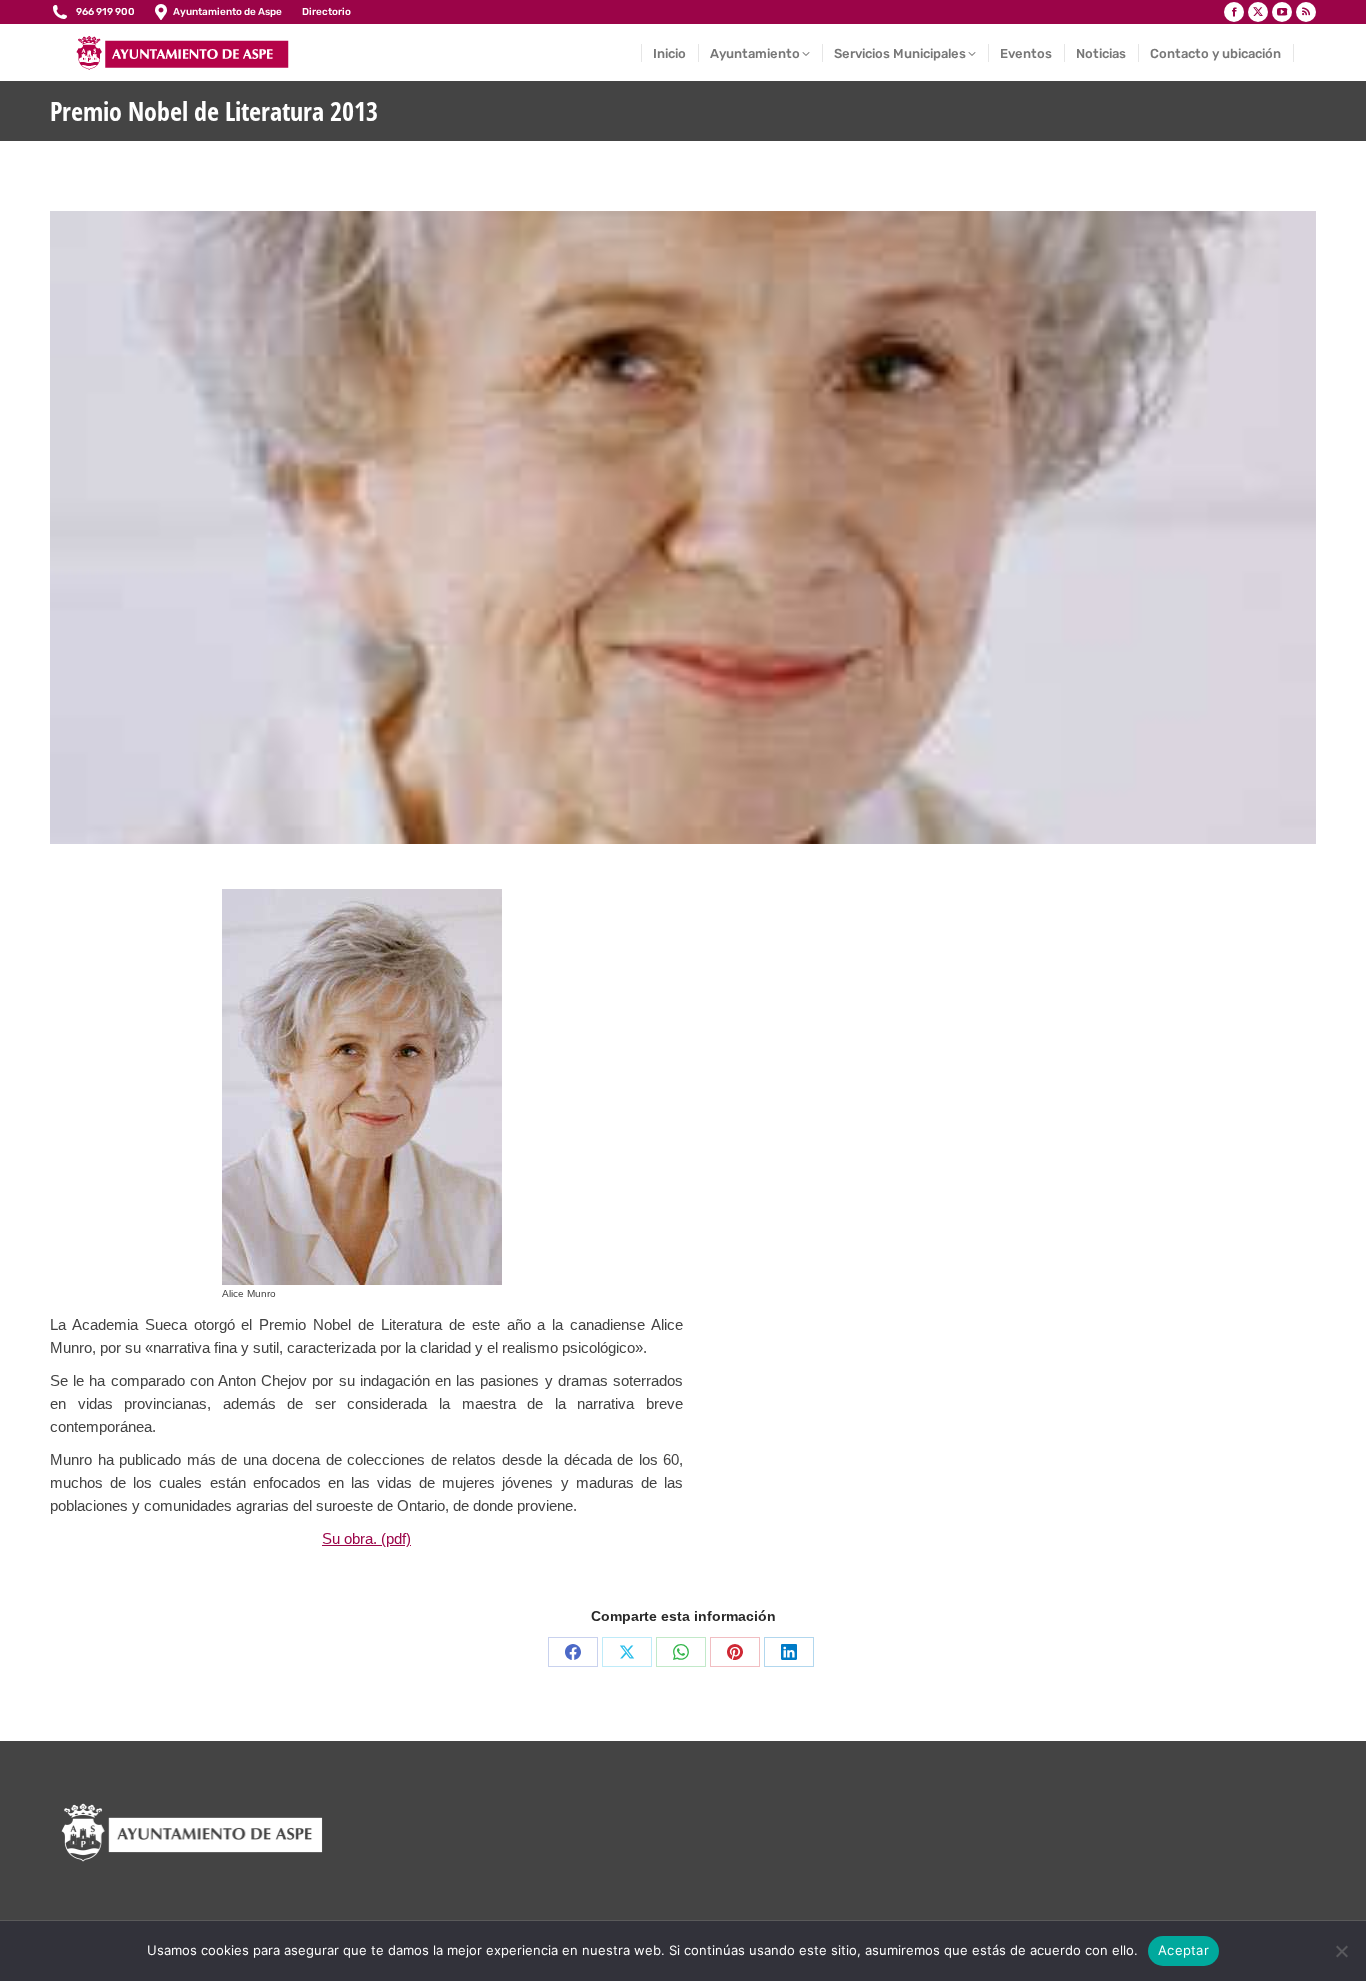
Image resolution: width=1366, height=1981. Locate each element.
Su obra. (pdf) (366, 1538)
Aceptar (1183, 1950)
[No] (1341, 1951)
